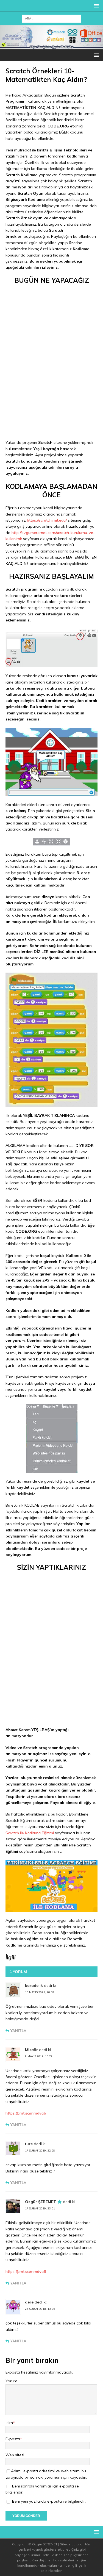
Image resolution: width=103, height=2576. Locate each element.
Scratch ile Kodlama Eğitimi (30, 1833)
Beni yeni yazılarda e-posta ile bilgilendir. (49, 2501)
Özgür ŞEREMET (41, 2202)
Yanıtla (18, 2031)
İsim (9, 2423)
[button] (95, 6)
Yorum (11, 2381)
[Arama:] (51, 18)
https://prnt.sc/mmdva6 (26, 2113)
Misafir (31, 2050)
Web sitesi (15, 2455)
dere (29, 2302)
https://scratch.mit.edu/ (47, 520)
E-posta (13, 2439)
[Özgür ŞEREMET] (51, 46)
